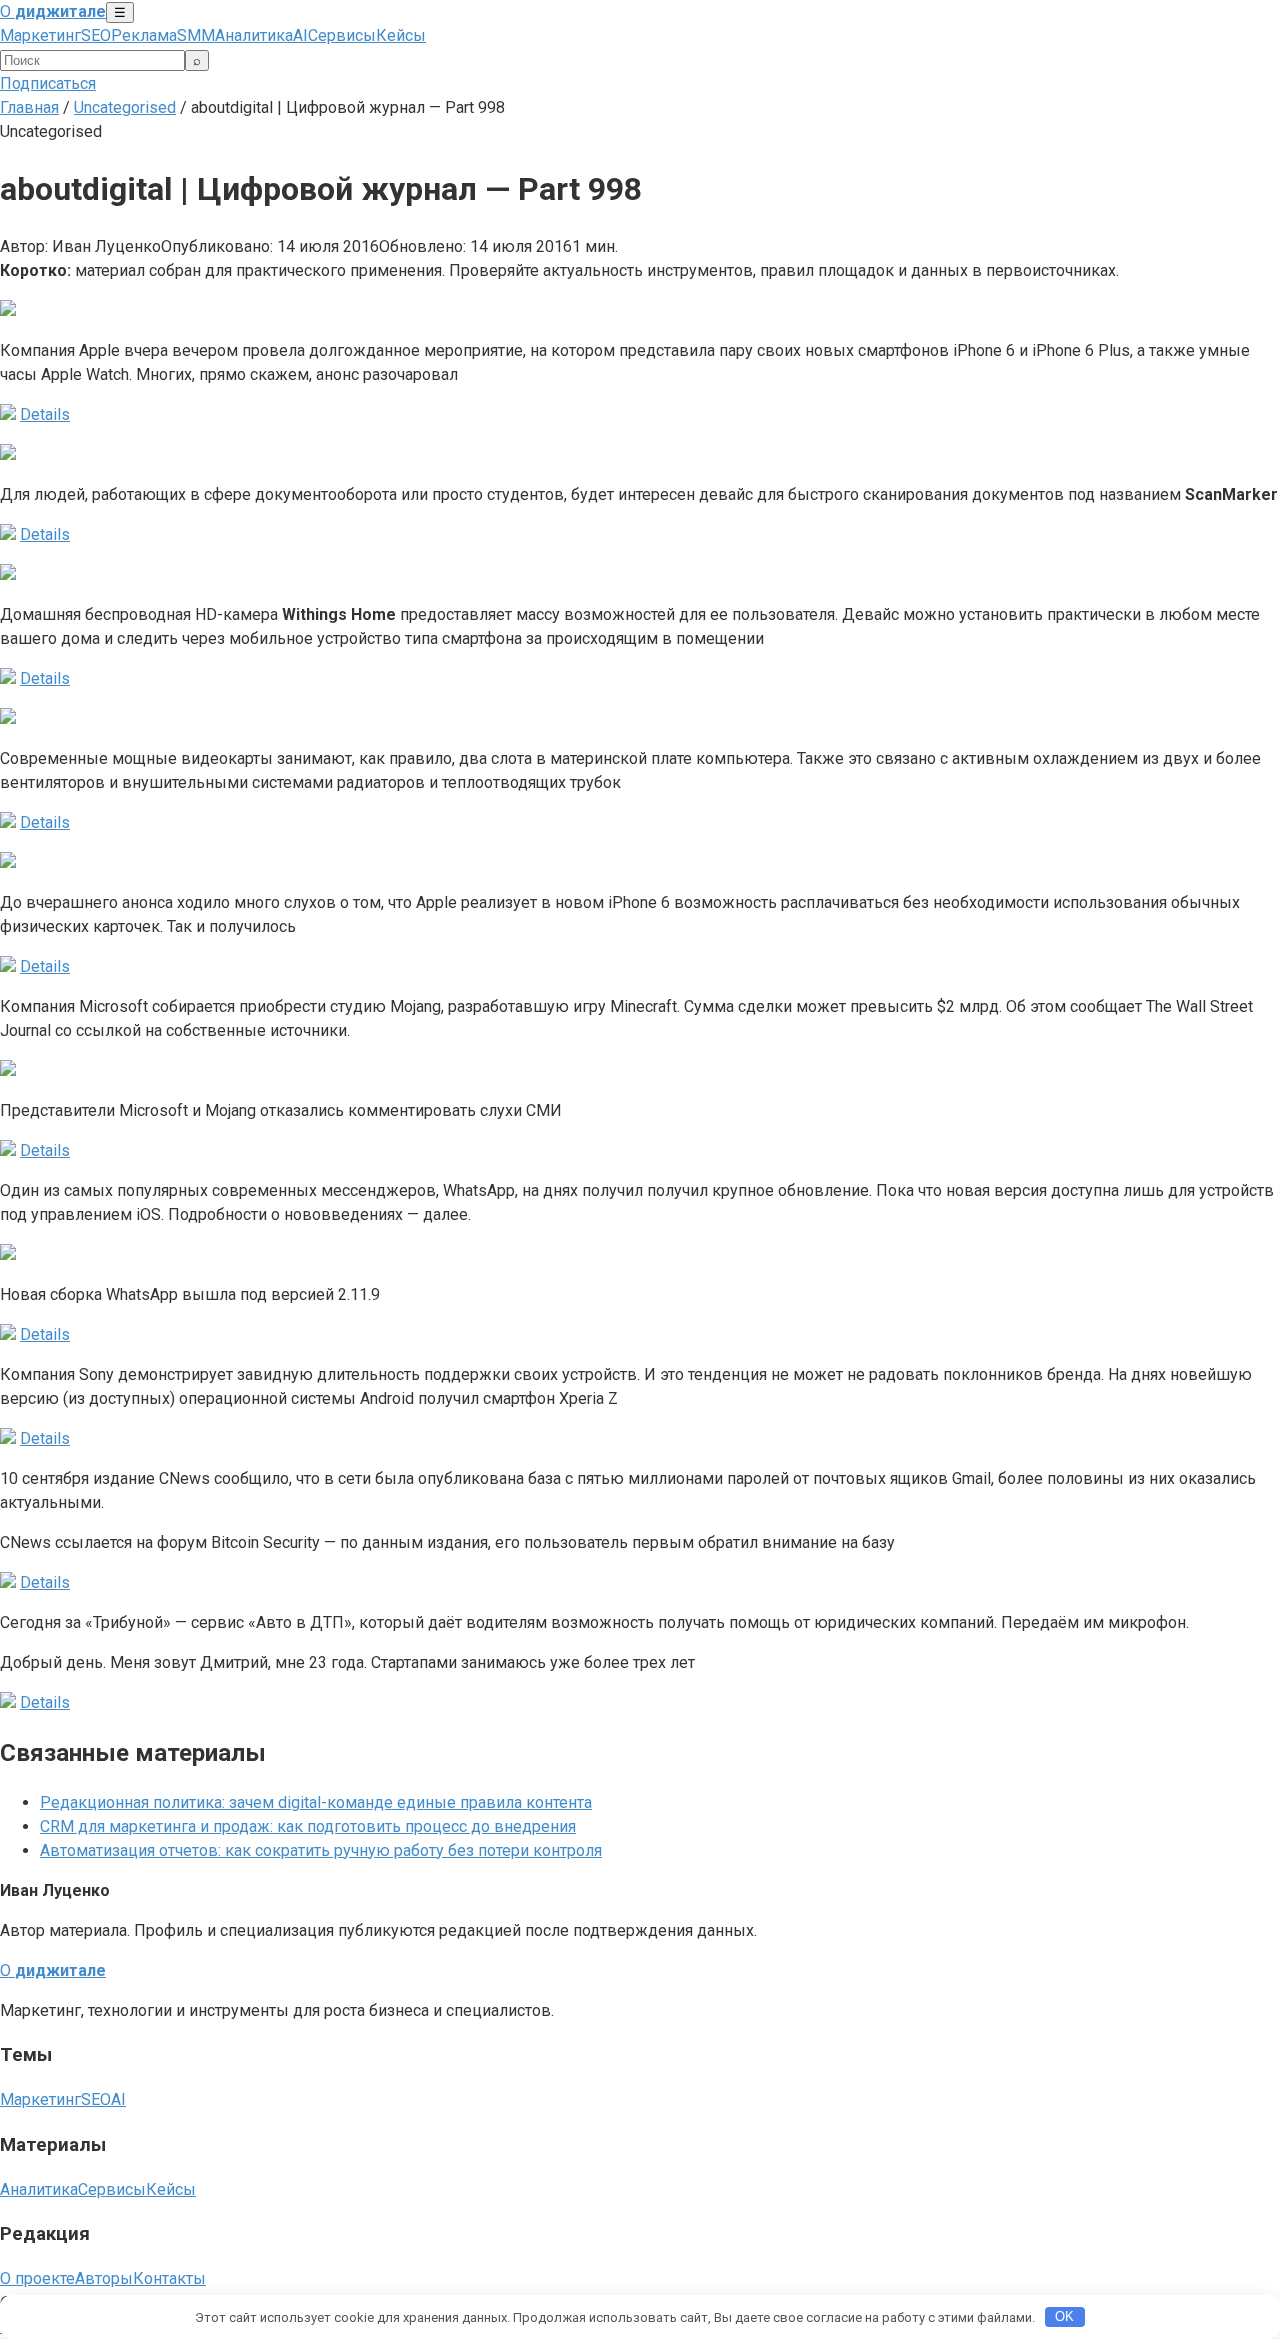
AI (300, 35)
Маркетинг (40, 35)
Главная (29, 107)
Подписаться (48, 83)
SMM (196, 35)
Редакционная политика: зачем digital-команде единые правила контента (316, 1802)
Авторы (104, 2278)
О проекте (37, 2278)
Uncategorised (125, 107)
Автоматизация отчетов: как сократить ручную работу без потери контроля (321, 1850)
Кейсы (401, 35)
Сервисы (342, 35)
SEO (96, 35)
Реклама (144, 35)
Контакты (169, 2278)
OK (1064, 2316)
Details (45, 414)
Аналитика (254, 35)
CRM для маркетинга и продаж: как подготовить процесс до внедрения (308, 1826)
